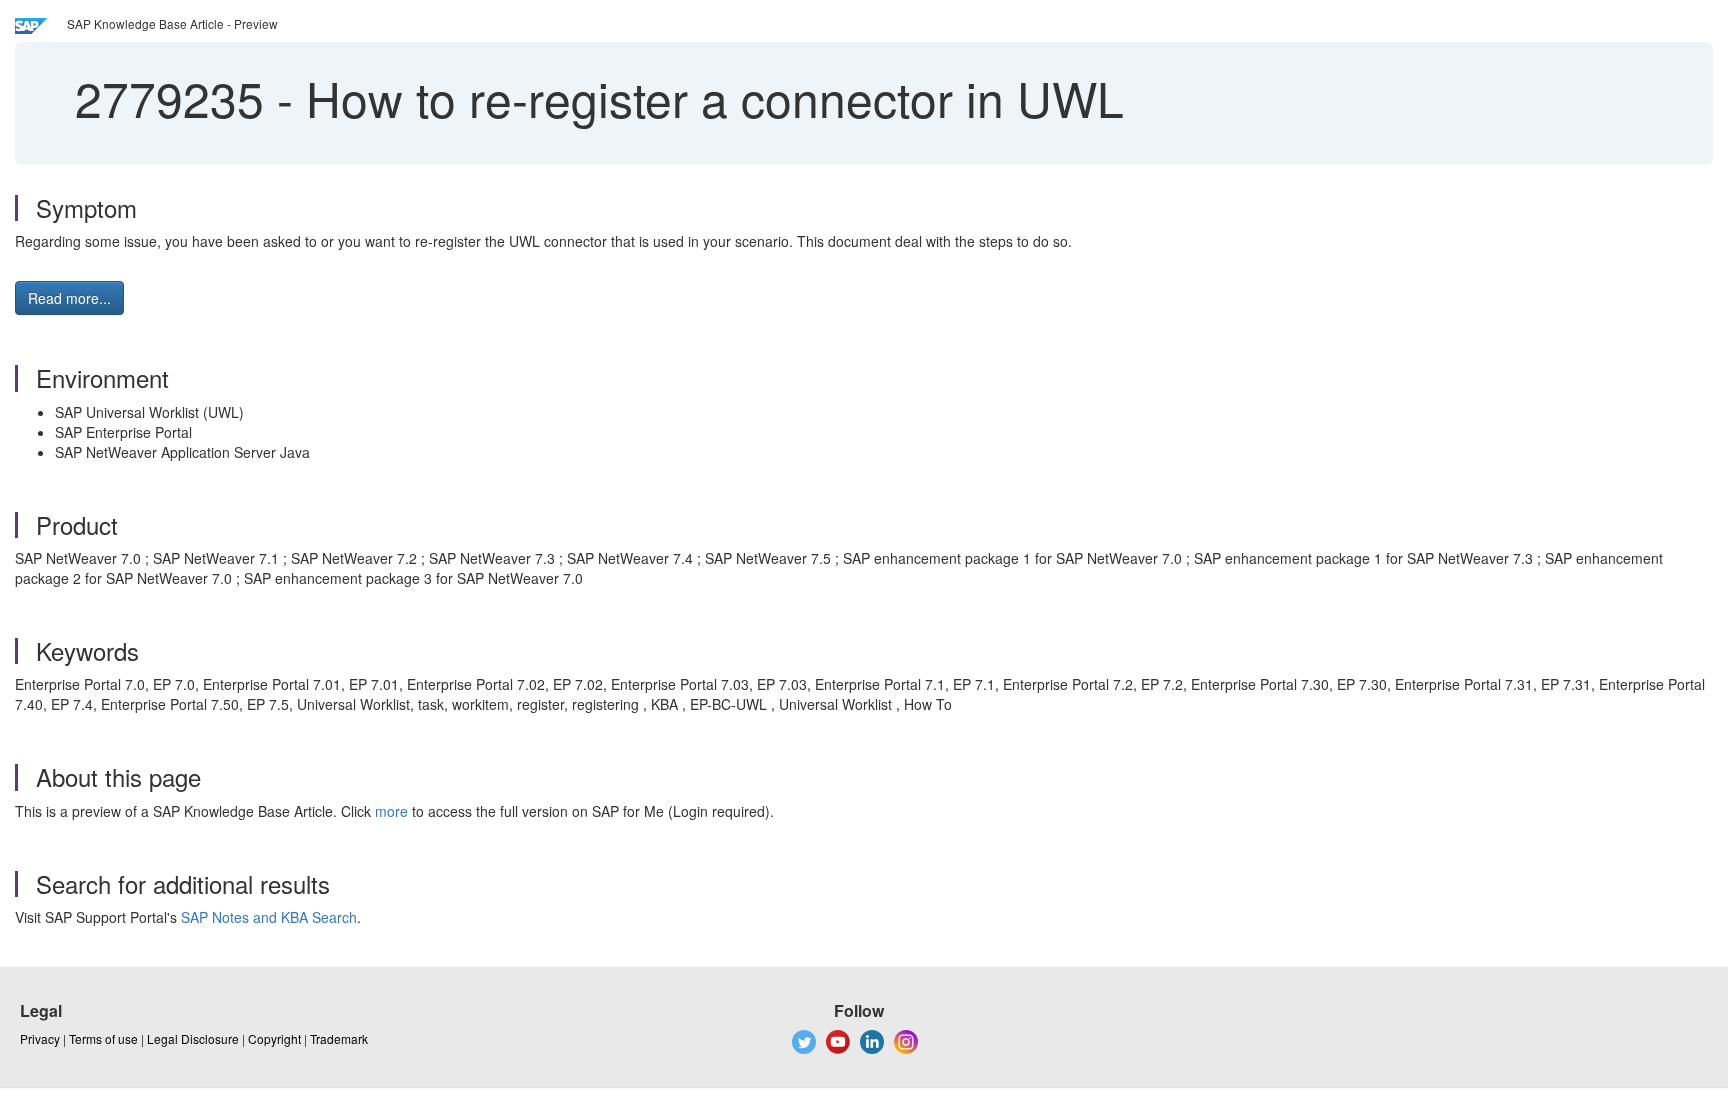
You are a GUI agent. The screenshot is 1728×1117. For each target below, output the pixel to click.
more (391, 811)
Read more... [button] (69, 298)
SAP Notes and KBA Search (269, 917)
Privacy (40, 1038)
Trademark (339, 1038)
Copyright (274, 1038)
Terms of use (103, 1038)
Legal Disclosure (193, 1038)
